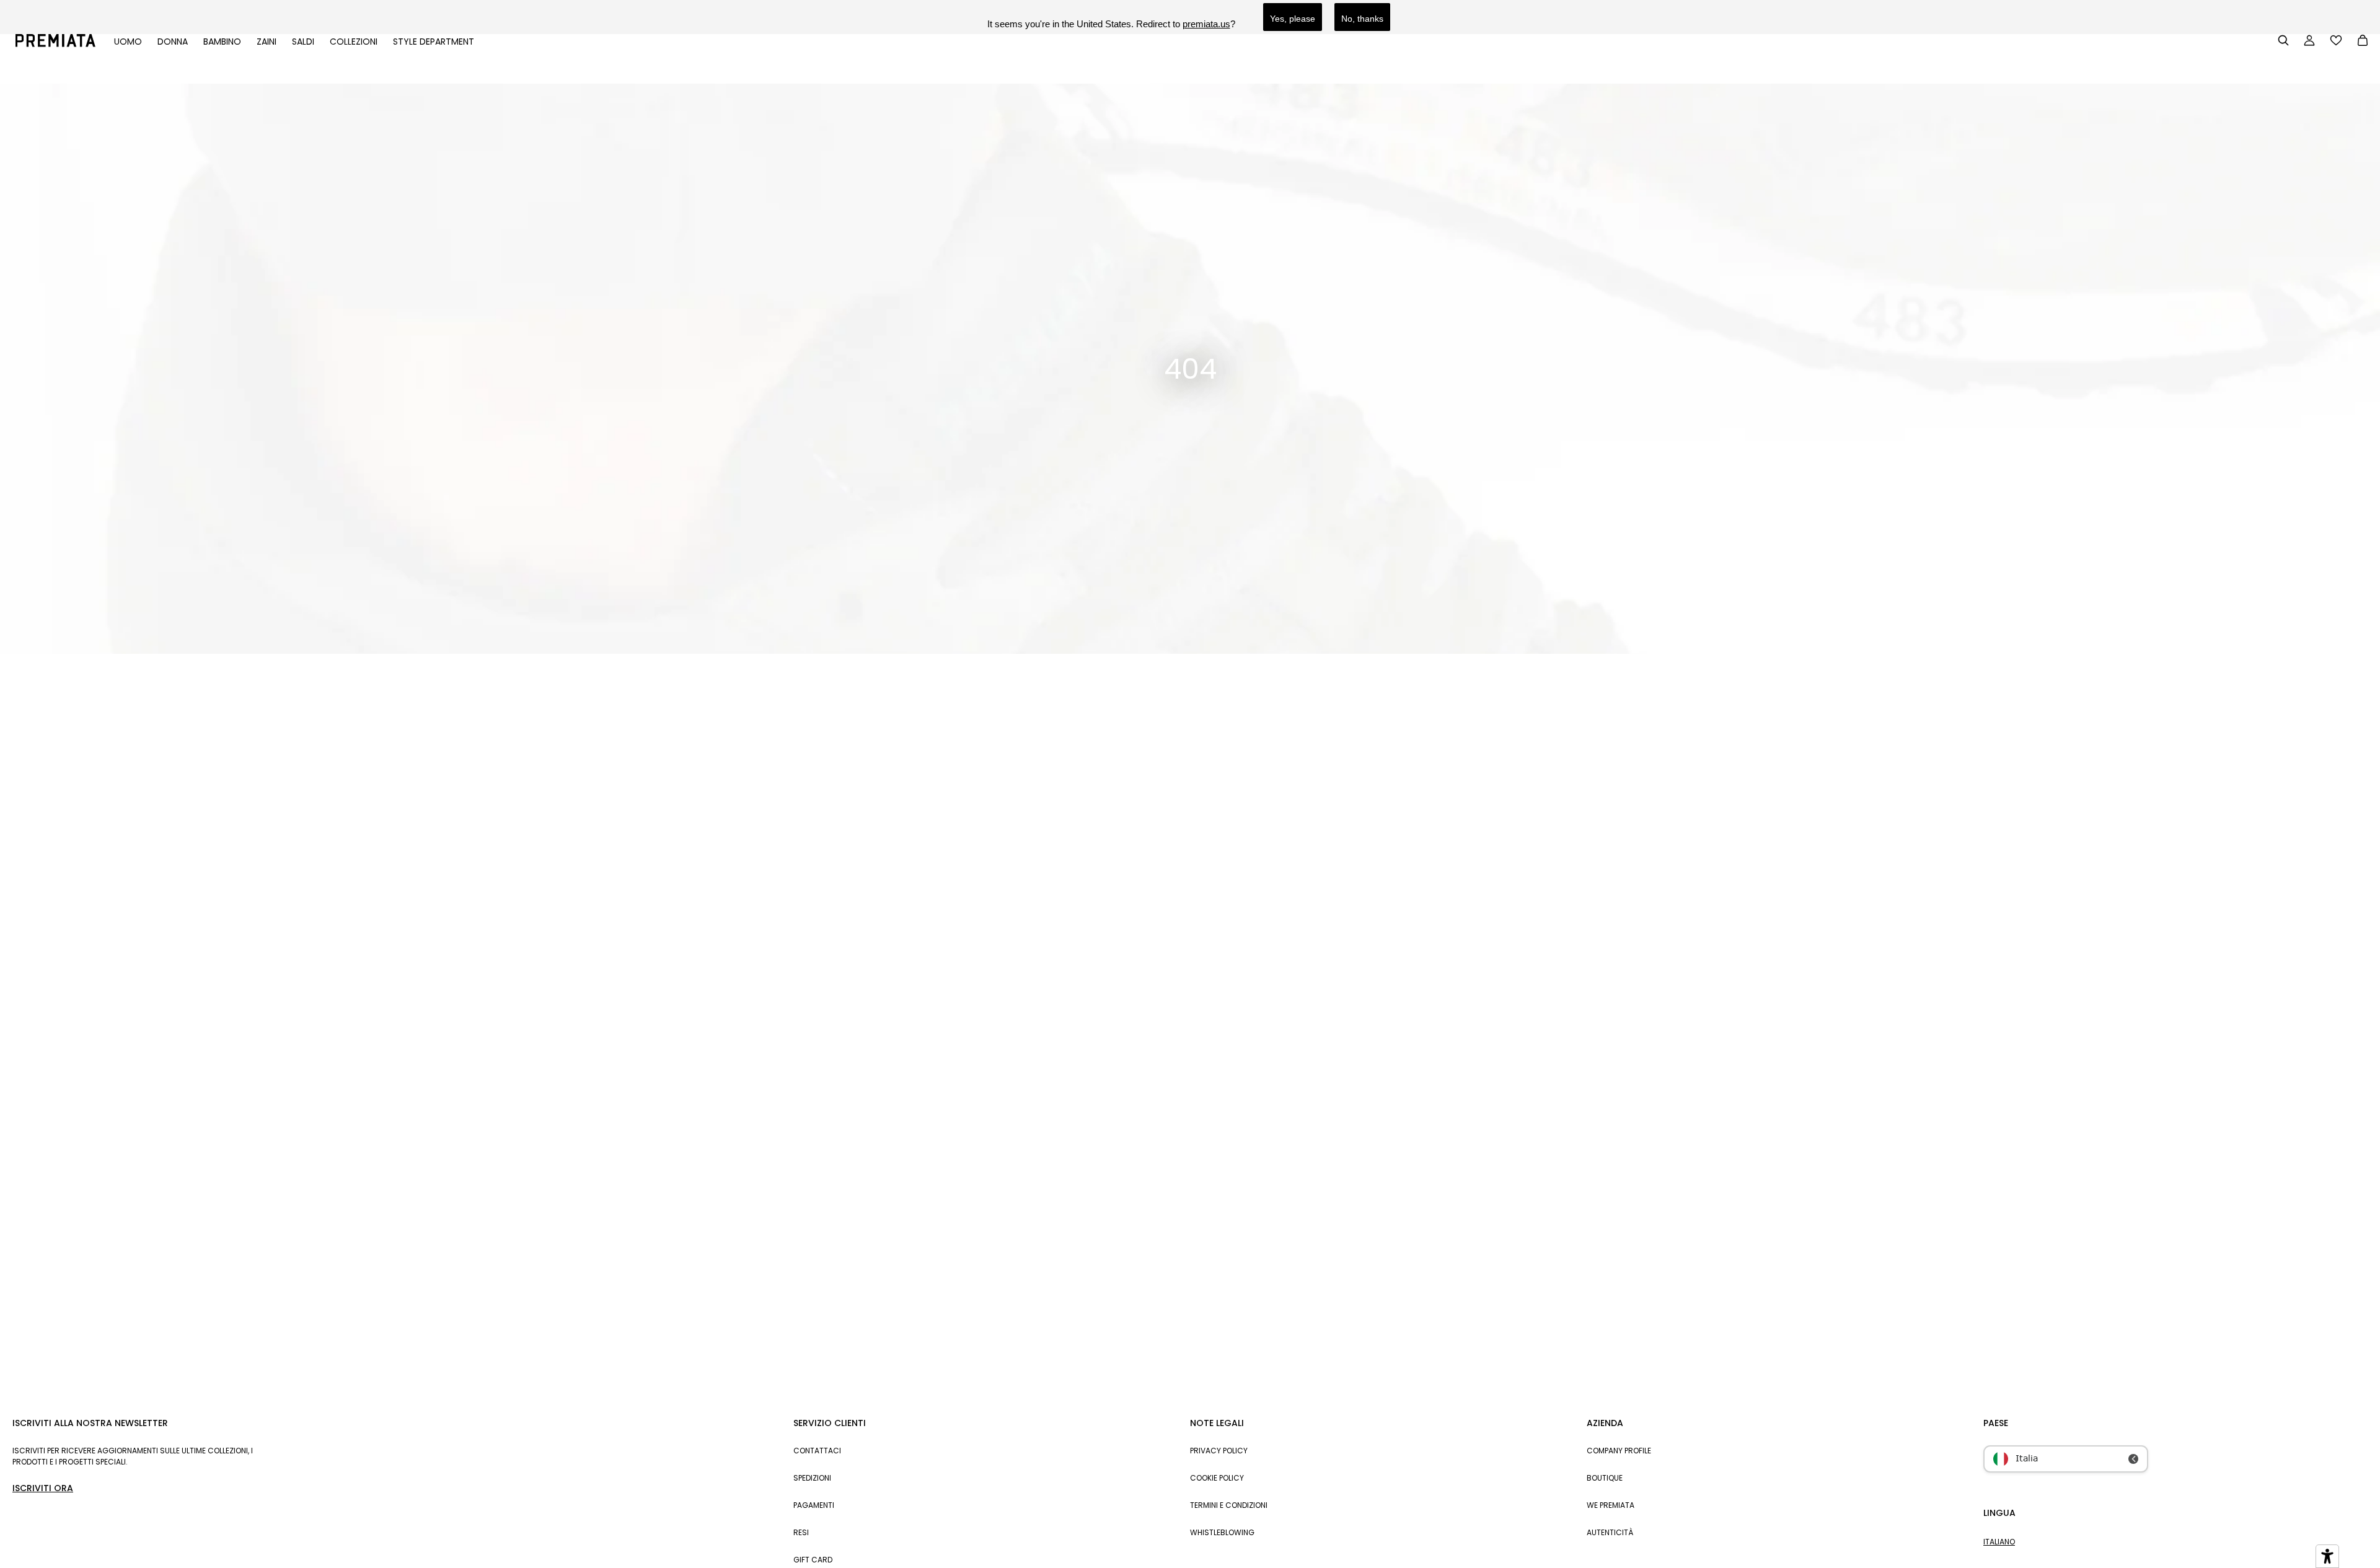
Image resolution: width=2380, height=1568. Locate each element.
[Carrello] (2363, 42)
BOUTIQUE (1605, 1478)
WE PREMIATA (1611, 1505)
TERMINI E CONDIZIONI (1229, 1505)
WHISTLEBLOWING (1222, 1532)
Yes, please (1293, 19)
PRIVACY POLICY (1219, 1451)
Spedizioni (812, 1478)
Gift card (813, 1560)
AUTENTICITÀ (1610, 1532)
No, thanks (1362, 19)
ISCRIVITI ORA (43, 1488)
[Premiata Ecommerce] (55, 44)
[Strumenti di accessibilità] (2327, 1556)
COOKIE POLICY (1217, 1478)
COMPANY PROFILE (1619, 1451)
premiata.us (1206, 24)
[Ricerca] (2283, 40)
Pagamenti (814, 1505)
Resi (801, 1532)
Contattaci (817, 1451)
